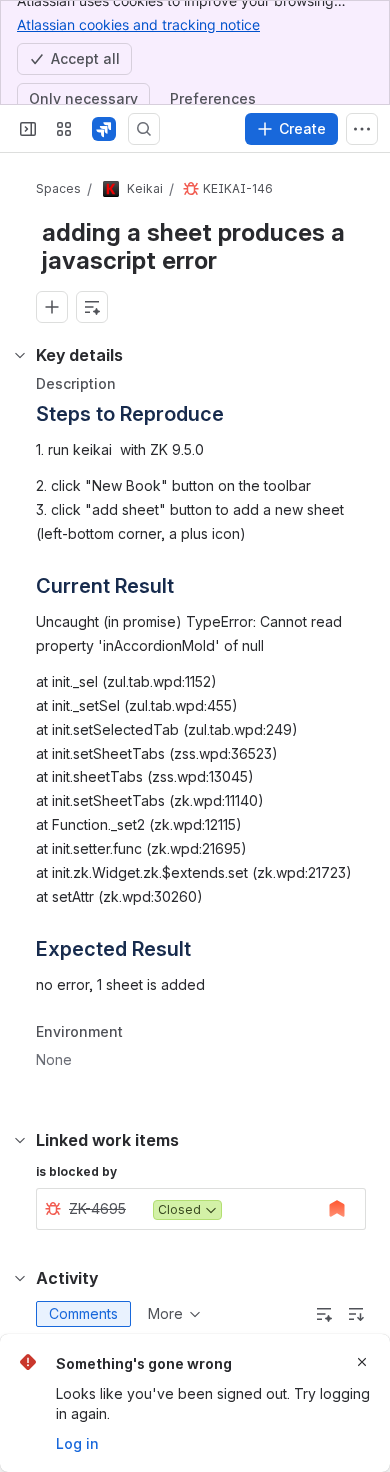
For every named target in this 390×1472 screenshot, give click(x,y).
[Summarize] (324, 1314)
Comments (83, 1313)
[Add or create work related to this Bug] (52, 307)
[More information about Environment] (143, 1034)
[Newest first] (356, 1314)
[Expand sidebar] (28, 129)
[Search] (144, 129)
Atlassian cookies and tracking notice (138, 24)
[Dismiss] (362, 1362)
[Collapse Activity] (20, 1278)
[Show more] (362, 129)
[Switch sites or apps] (64, 129)
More (165, 1313)
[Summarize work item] (92, 307)
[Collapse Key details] (20, 355)
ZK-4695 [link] (97, 1208)
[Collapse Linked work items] (20, 1140)
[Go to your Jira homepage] (104, 129)
